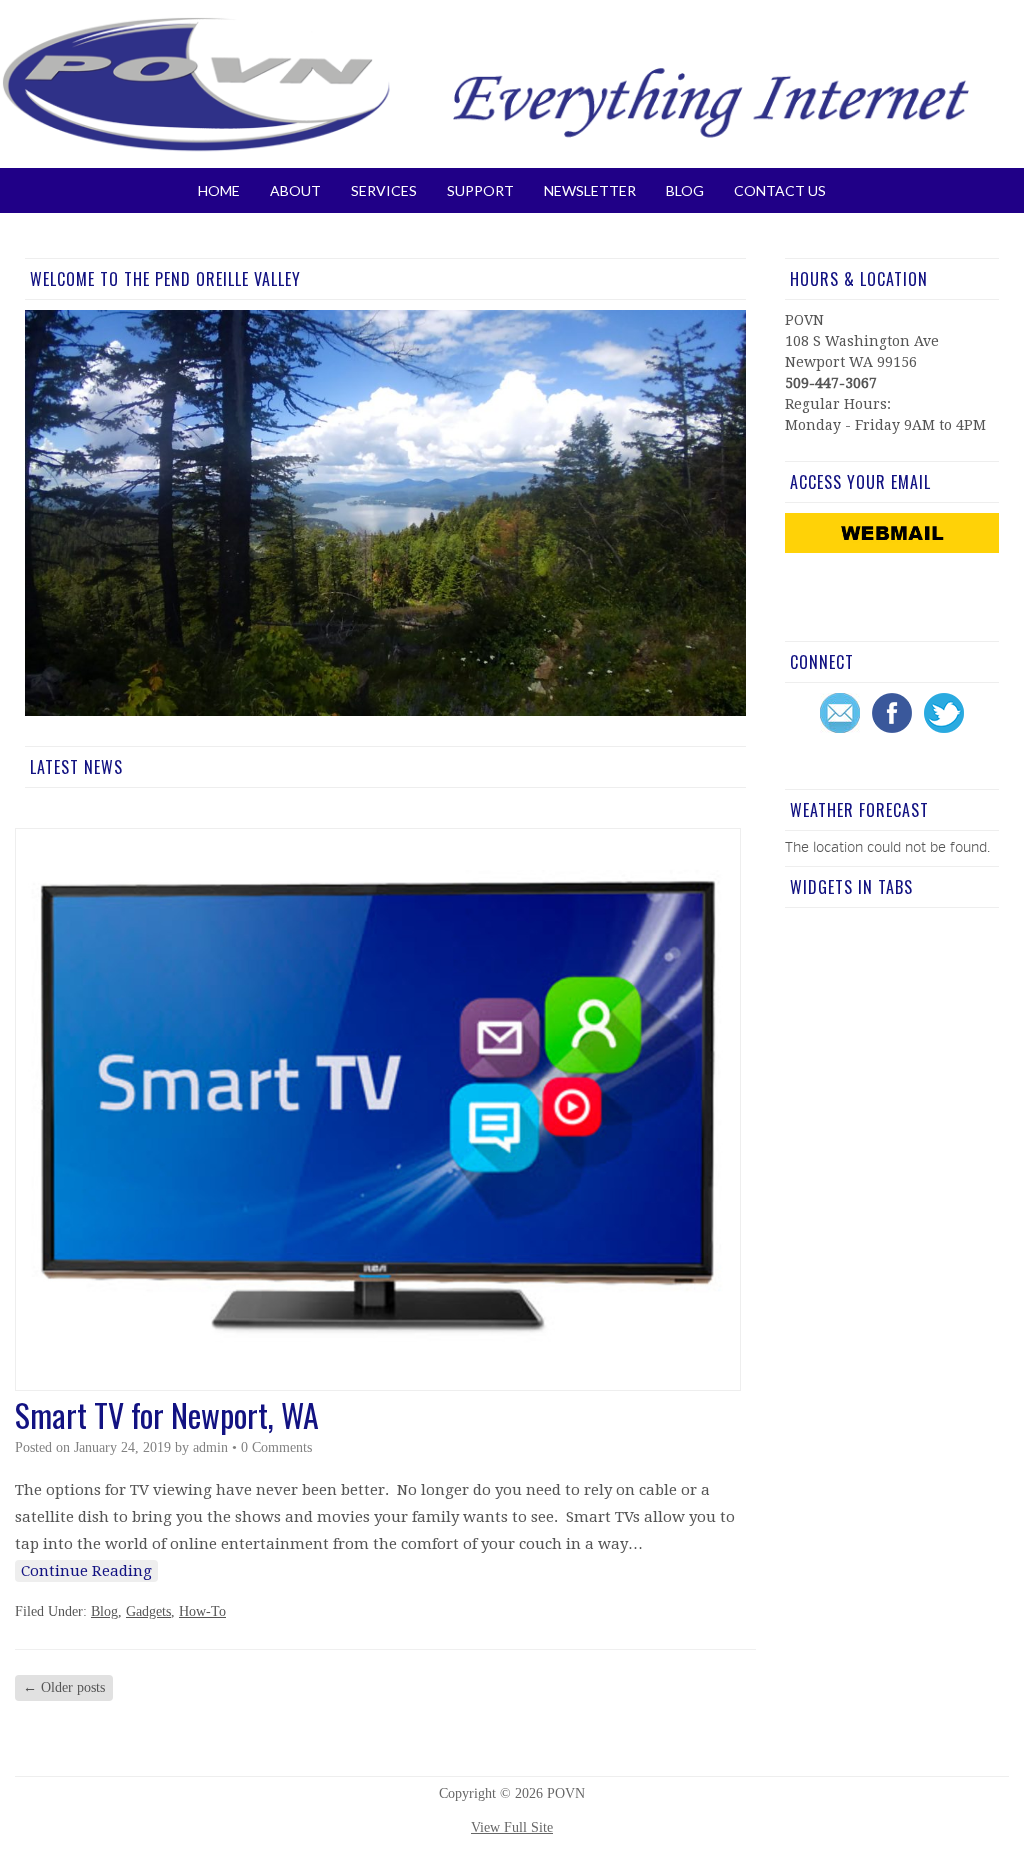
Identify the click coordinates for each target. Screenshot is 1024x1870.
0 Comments (276, 1447)
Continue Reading (86, 1571)
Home (219, 190)
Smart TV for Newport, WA (167, 1414)
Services (384, 190)
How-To (202, 1611)
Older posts (64, 1687)
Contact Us (780, 190)
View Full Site (512, 1827)
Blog (685, 190)
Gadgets (148, 1611)
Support (480, 190)
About (295, 190)
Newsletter (590, 190)
